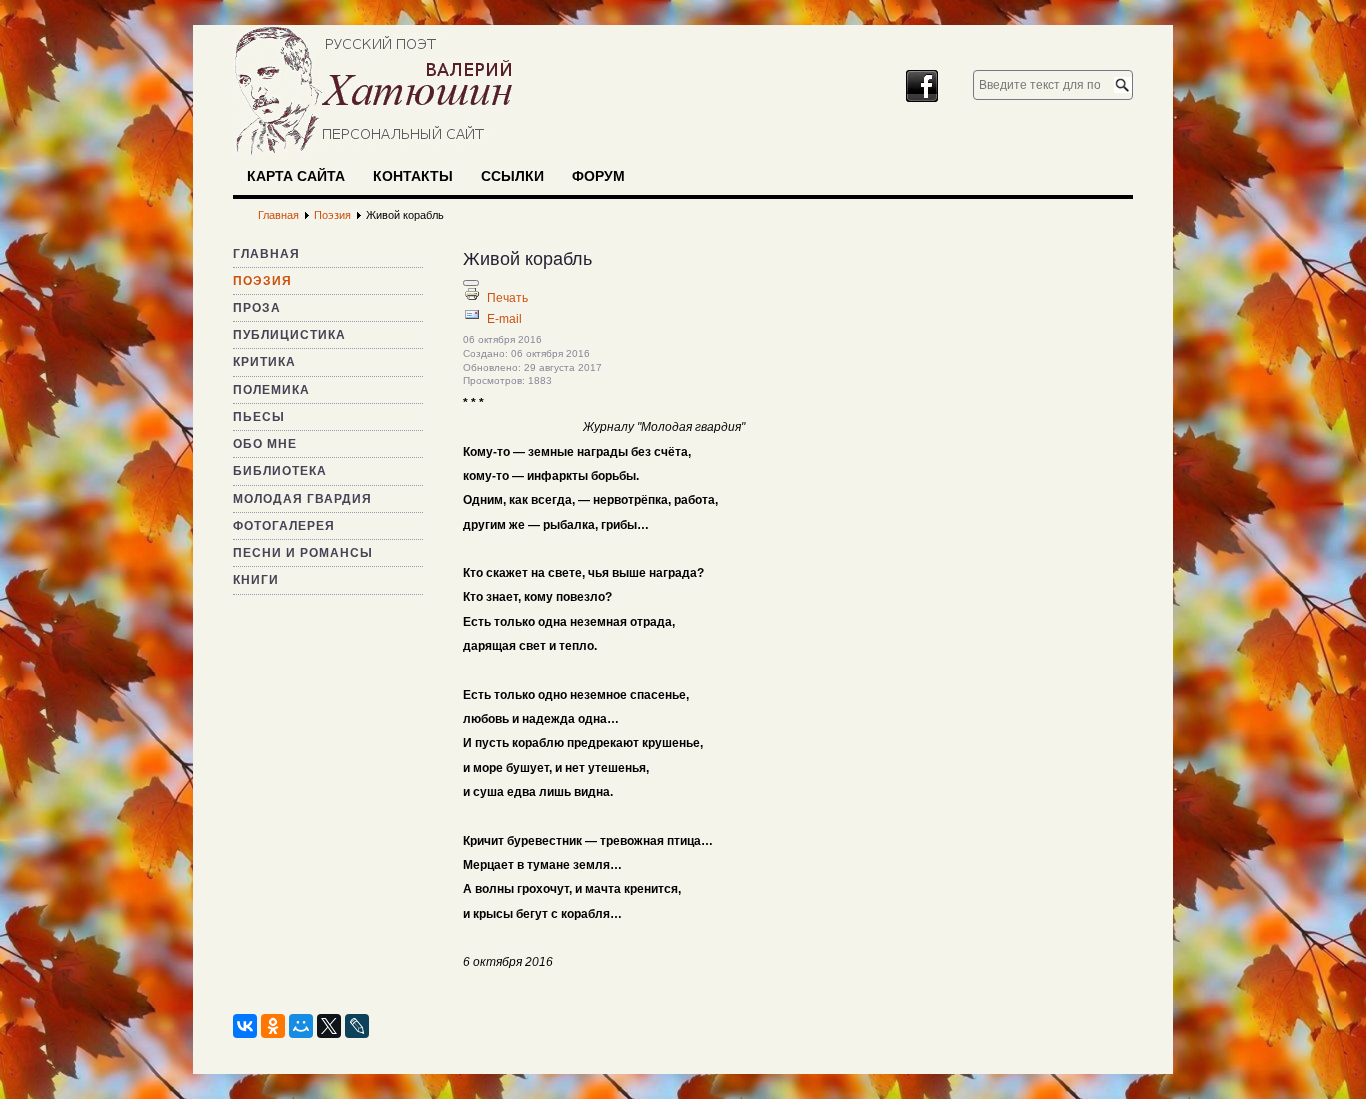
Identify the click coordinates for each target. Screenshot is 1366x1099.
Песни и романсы (303, 553)
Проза (257, 308)
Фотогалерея (284, 526)
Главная (266, 254)
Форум (598, 176)
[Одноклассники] (273, 1026)
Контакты (413, 176)
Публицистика (289, 335)
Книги (256, 580)
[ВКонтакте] (245, 1026)
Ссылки (512, 176)
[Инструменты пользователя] (471, 283)
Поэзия (262, 281)
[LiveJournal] (357, 1026)
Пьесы (259, 417)
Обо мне (265, 444)
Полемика (271, 390)
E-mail (504, 319)
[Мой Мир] (301, 1026)
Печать (507, 298)
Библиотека (280, 471)
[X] (329, 1026)
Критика (264, 362)
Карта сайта (296, 176)
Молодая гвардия (302, 499)
